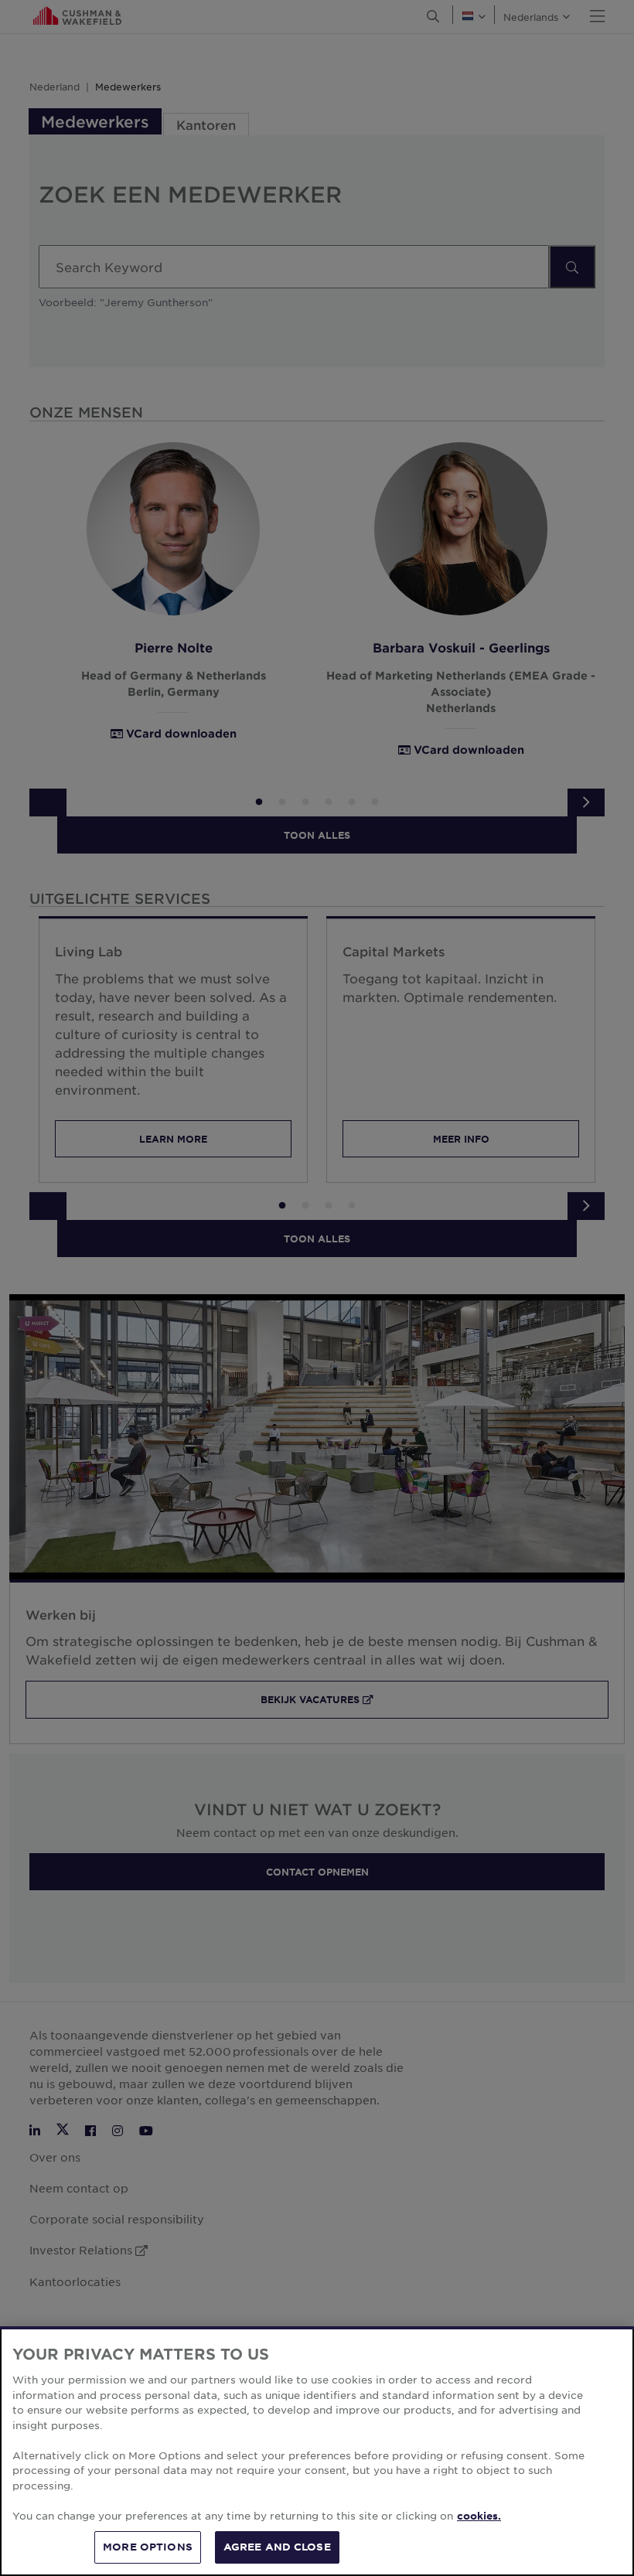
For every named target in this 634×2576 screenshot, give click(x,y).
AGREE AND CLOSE (277, 2547)
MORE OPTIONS (148, 2547)
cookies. (479, 2516)
